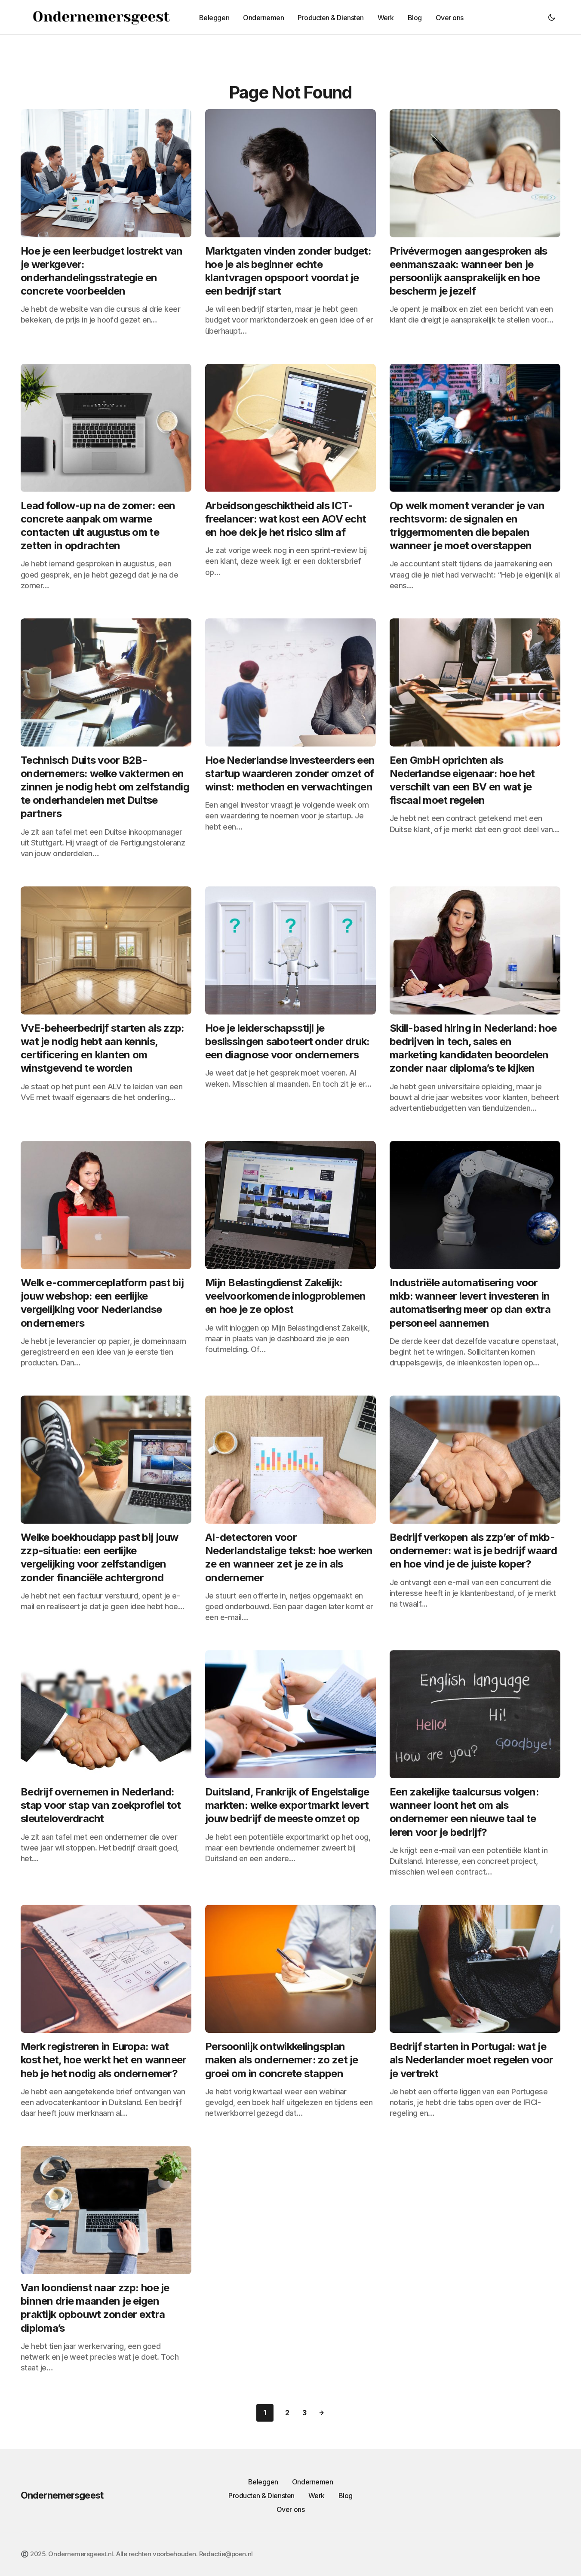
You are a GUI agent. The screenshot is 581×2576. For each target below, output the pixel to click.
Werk (317, 2496)
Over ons (290, 2509)
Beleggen (263, 2482)
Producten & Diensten (261, 2496)
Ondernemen (312, 2482)
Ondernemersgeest (62, 2495)
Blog (346, 2496)
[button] (552, 17)
